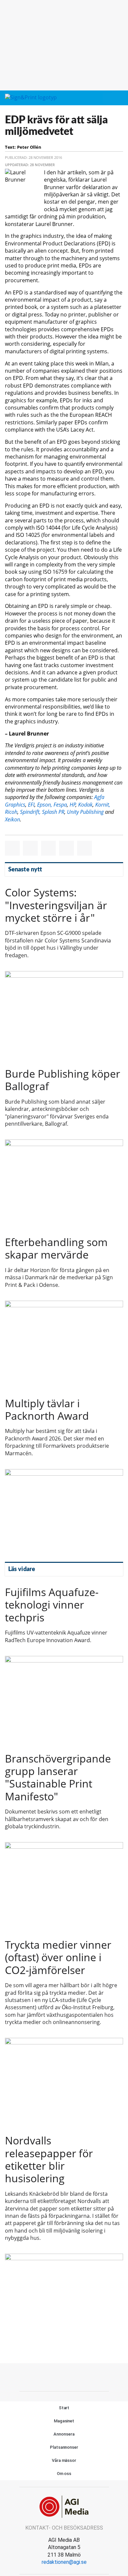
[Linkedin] (79, 2376)
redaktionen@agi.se (64, 2562)
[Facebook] (49, 2376)
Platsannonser (64, 2447)
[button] (107, 98)
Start (64, 2408)
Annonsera (64, 2434)
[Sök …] (119, 98)
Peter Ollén (29, 147)
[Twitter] (64, 2376)
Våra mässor (64, 2460)
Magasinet (64, 2421)
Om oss (64, 2474)
